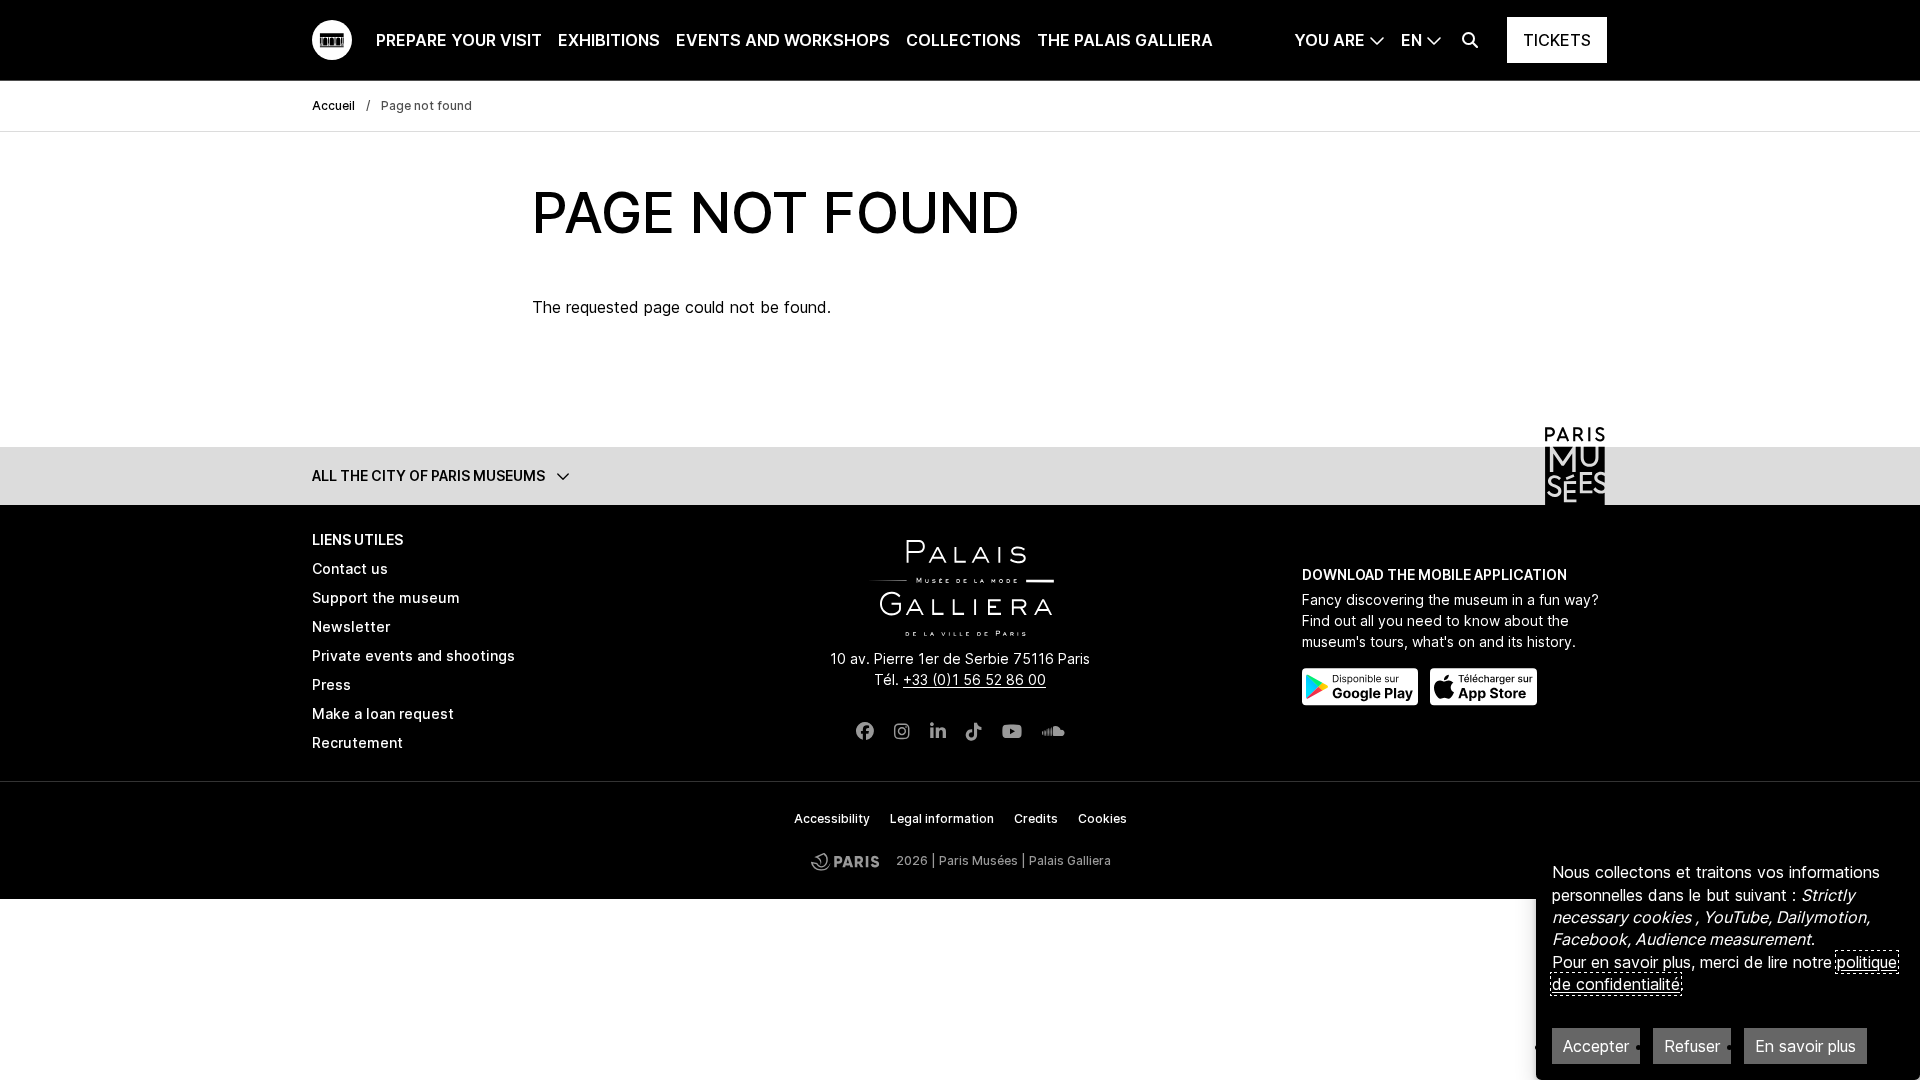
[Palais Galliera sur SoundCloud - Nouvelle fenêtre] (1053, 731)
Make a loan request (383, 713)
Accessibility (832, 818)
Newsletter (351, 626)
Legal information (942, 818)
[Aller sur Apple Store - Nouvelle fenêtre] (1483, 687)
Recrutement (357, 742)
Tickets (1557, 40)
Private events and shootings (413, 655)
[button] (960, 475)
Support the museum (386, 597)
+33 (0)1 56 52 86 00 (974, 679)
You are (1329, 40)
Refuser (1692, 1046)
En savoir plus (1805, 1046)
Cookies (1102, 818)
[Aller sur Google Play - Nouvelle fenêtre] (1360, 687)
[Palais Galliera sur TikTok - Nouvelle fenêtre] (974, 731)
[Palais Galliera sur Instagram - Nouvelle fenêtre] (902, 731)
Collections (963, 40)
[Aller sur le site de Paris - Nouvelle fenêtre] (845, 861)
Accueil (333, 105)
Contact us (350, 568)
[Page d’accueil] (332, 40)
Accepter (1596, 1046)
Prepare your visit (459, 40)
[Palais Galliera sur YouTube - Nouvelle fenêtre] (1012, 731)
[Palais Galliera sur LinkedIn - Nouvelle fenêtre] (938, 731)
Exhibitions (609, 40)
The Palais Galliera (1125, 40)
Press (331, 684)
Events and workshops (783, 40)
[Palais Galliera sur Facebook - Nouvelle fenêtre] (865, 731)
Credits (1036, 818)
